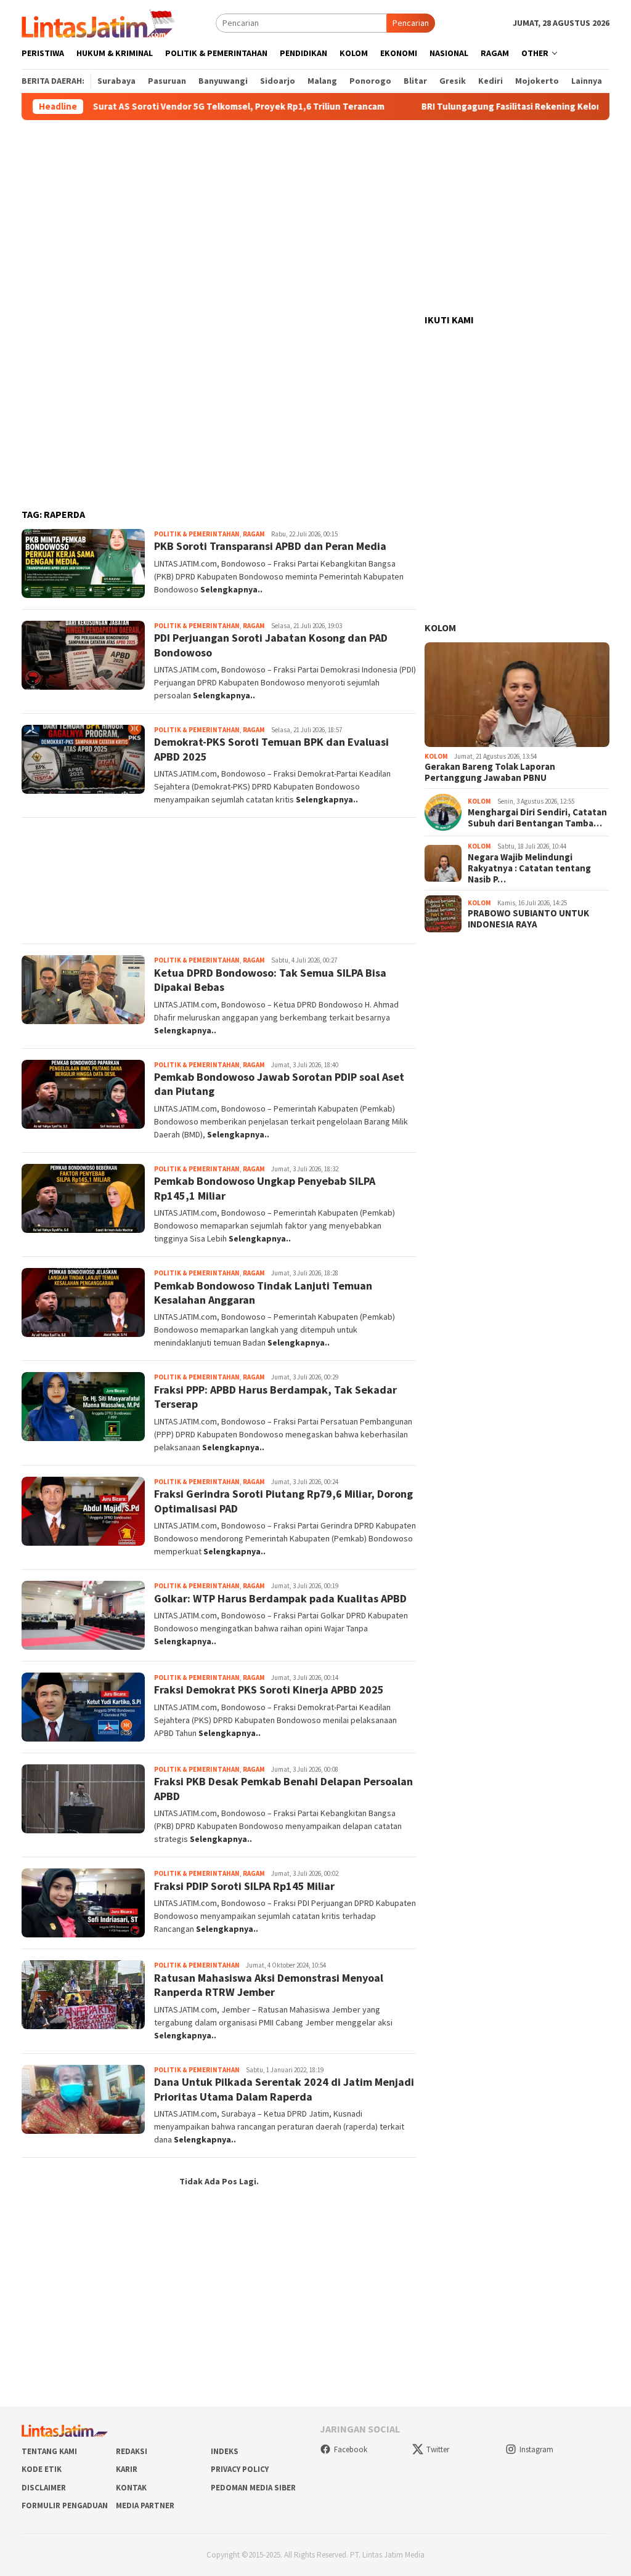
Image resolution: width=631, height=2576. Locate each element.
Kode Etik (42, 2469)
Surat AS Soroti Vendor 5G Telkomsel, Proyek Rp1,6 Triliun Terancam (183, 107)
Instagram (536, 2449)
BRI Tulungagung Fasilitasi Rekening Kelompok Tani (475, 107)
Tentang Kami (49, 2451)
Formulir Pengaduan (65, 2505)
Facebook (351, 2449)
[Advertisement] (315, 217)
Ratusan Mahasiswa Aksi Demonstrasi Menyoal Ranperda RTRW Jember (269, 1985)
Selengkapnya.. (231, 589)
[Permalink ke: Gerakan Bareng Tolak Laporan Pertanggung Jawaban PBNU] (517, 695)
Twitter (438, 2449)
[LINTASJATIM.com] (100, 22)
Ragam (254, 534)
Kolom (440, 628)
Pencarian (411, 23)
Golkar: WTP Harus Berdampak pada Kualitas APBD (280, 1598)
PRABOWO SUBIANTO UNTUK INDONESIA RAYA (528, 919)
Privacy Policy (240, 2469)
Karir (127, 2469)
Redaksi (132, 2451)
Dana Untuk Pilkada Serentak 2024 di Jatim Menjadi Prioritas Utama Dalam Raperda (284, 2089)
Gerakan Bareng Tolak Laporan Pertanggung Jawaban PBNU (490, 772)
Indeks (225, 2451)
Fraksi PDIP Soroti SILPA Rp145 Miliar (244, 1886)
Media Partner (145, 2505)
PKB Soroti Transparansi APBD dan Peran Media (270, 546)
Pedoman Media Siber (253, 2488)
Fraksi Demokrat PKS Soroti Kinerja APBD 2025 (269, 1690)
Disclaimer (44, 2488)
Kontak (131, 2488)
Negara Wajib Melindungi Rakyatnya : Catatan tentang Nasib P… (529, 868)
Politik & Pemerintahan (197, 534)
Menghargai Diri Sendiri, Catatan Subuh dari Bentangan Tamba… (537, 818)
